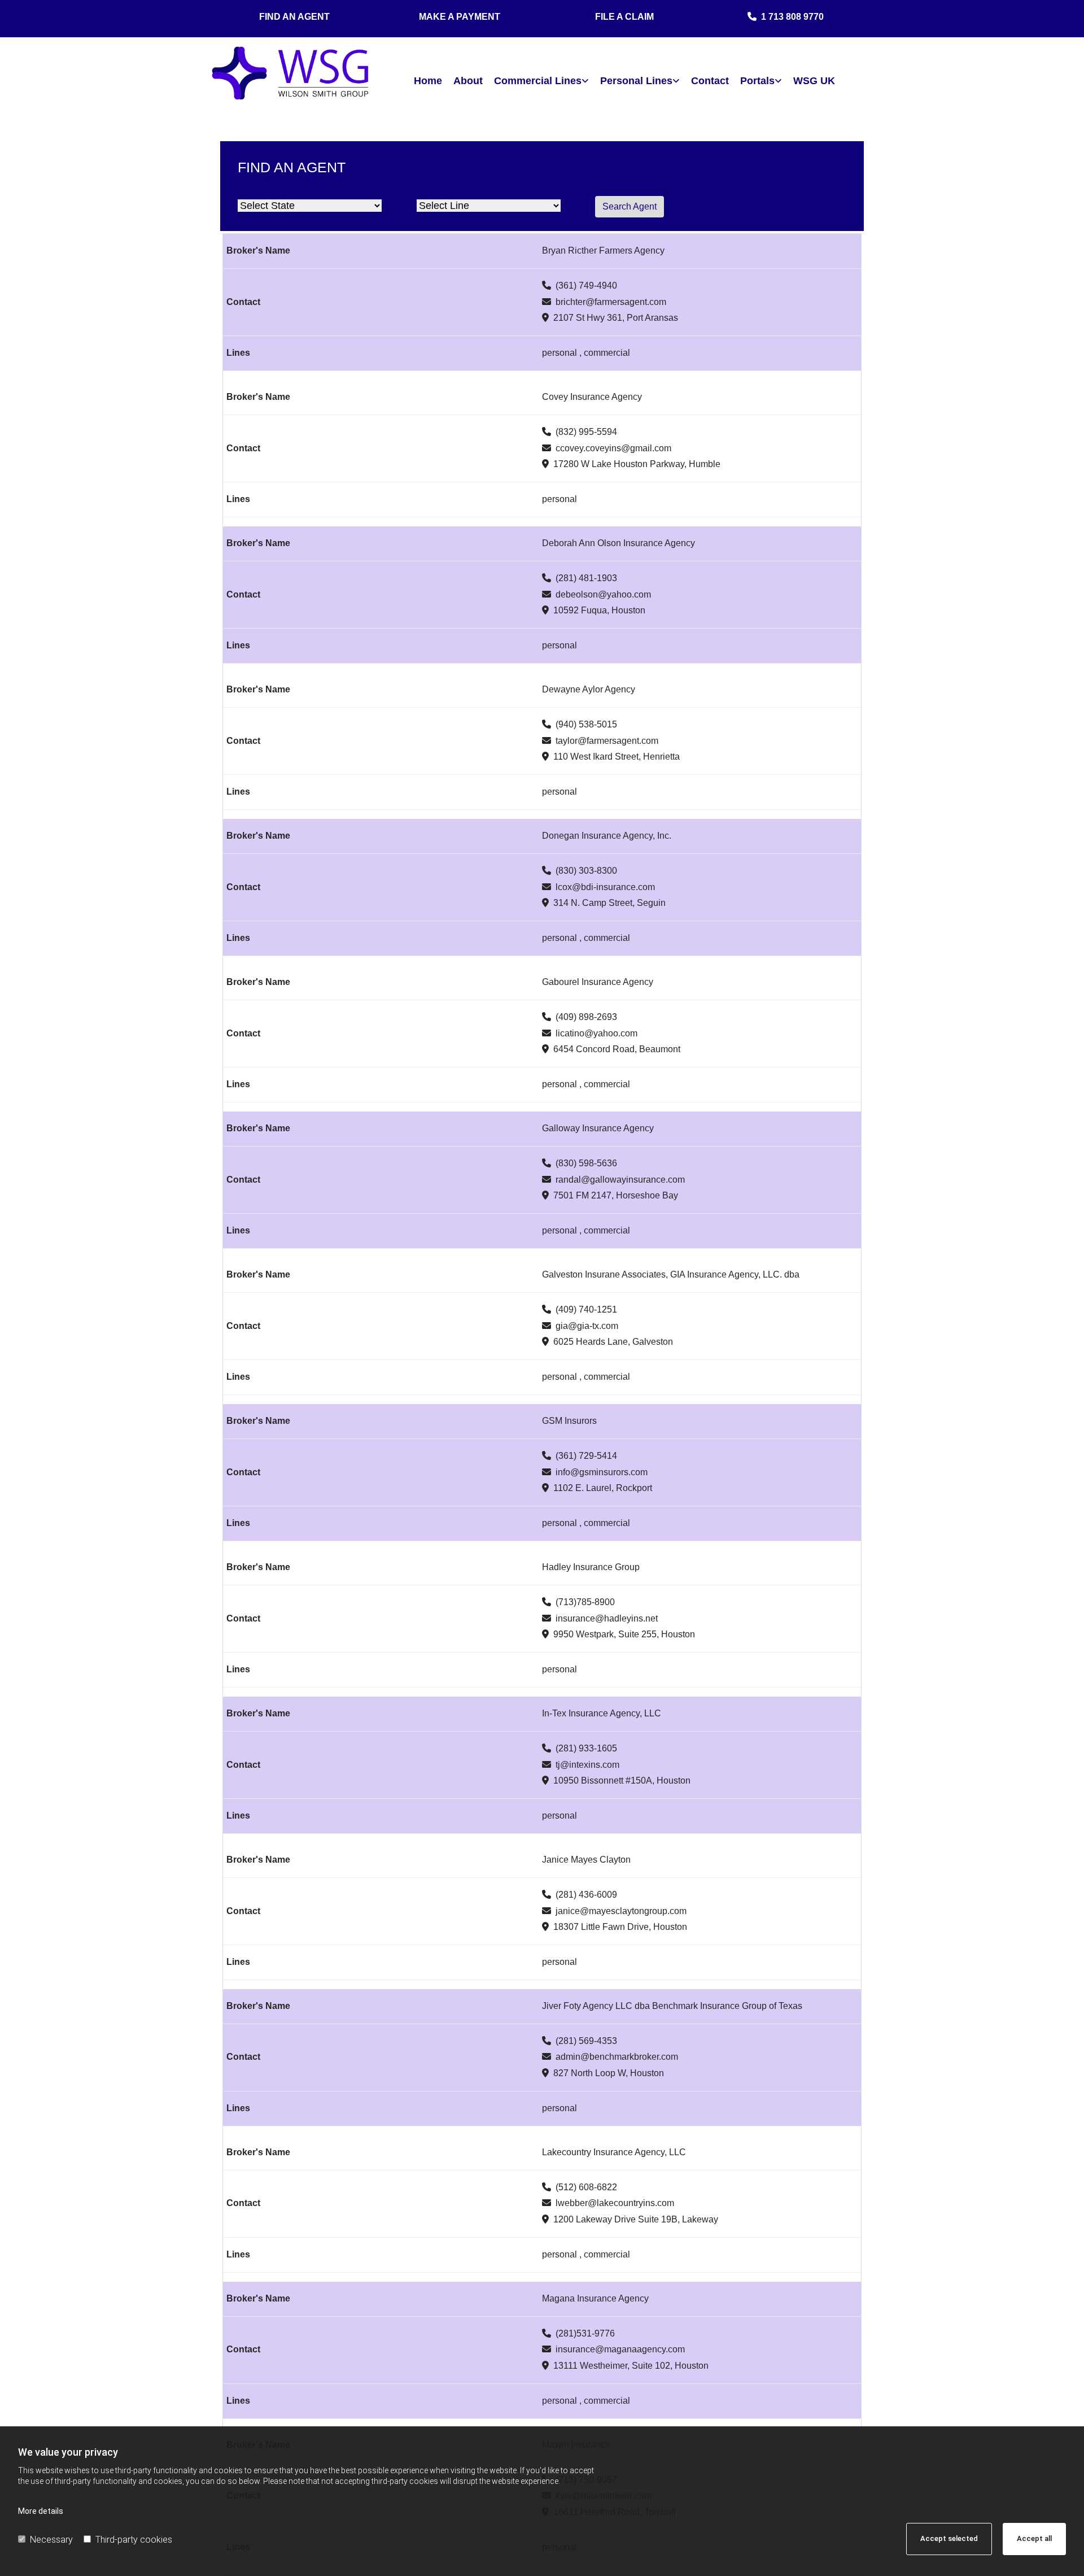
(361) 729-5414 (586, 1456)
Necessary (51, 2540)
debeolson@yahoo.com (603, 594)
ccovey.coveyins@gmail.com (613, 448)
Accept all (1034, 2538)
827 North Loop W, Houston (609, 2073)
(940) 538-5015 (586, 724)
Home (428, 81)
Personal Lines (636, 81)
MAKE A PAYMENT (460, 17)
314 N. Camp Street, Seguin (609, 903)
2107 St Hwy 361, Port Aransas (616, 318)
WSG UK (814, 81)
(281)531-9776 (585, 2333)
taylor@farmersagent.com (607, 741)
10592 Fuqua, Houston (599, 610)
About (468, 81)
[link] (541, 81)
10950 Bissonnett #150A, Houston (622, 1780)
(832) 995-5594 (586, 432)
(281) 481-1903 (586, 578)
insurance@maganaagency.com (620, 2349)
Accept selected (949, 2538)
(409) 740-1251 (586, 1309)
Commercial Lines (538, 81)
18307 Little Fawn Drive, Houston (620, 1927)
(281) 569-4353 (586, 2041)
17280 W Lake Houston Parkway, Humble (637, 464)
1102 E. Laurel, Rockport (603, 1488)
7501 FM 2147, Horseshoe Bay (616, 1195)
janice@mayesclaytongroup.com (621, 1911)
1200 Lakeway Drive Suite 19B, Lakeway (636, 2219)
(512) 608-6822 (586, 2187)
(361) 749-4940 (586, 286)
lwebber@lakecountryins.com (615, 2203)
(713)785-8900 (585, 1602)
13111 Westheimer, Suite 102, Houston (631, 2366)
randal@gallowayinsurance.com (620, 1180)
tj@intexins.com (587, 1765)
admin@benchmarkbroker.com (617, 2057)
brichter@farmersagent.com (611, 302)
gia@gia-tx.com (587, 1326)
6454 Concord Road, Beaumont (617, 1049)
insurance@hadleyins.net (607, 1618)
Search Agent (630, 206)
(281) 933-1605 (586, 1748)
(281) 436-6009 (586, 1895)
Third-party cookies (134, 2540)
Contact (710, 81)
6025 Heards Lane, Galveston (613, 1342)
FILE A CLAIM (624, 17)
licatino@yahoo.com (596, 1033)
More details (41, 2511)
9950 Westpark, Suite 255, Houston (624, 1634)
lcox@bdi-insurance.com (605, 887)
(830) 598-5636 (586, 1163)
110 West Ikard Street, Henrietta (617, 757)
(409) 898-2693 (586, 1017)
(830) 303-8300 (586, 871)
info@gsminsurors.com (602, 1472)
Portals (757, 81)
